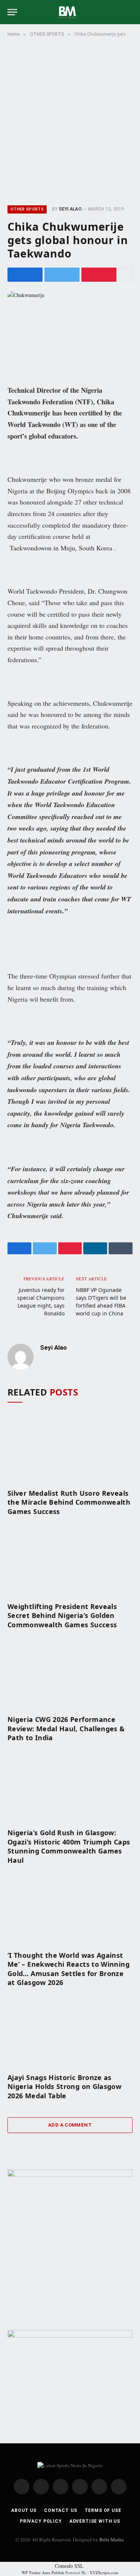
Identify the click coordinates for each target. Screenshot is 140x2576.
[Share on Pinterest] (99, 275)
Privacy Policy (41, 2521)
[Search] (129, 12)
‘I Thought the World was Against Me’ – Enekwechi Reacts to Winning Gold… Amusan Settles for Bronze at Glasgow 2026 (69, 1969)
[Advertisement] (70, 120)
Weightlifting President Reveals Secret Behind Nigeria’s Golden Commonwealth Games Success (62, 1616)
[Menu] (12, 12)
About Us (24, 2510)
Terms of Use (103, 2510)
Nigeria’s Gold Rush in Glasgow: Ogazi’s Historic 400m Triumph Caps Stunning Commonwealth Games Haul (69, 1846)
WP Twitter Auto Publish (43, 2572)
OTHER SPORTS (27, 209)
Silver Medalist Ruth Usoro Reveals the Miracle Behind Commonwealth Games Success (69, 1502)
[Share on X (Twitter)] (62, 275)
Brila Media (111, 2539)
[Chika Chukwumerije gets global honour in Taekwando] (70, 332)
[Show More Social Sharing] (125, 275)
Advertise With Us (95, 2521)
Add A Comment (70, 2125)
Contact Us (60, 2510)
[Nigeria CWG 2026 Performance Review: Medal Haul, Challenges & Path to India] (70, 1674)
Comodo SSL (69, 2566)
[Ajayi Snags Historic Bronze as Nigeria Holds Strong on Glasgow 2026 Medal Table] (70, 2032)
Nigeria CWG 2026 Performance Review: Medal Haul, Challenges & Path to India (66, 1728)
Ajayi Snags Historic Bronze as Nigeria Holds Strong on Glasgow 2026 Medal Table (64, 2087)
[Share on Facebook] (25, 275)
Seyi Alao (70, 209)
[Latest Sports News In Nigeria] (70, 12)
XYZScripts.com (104, 2572)
